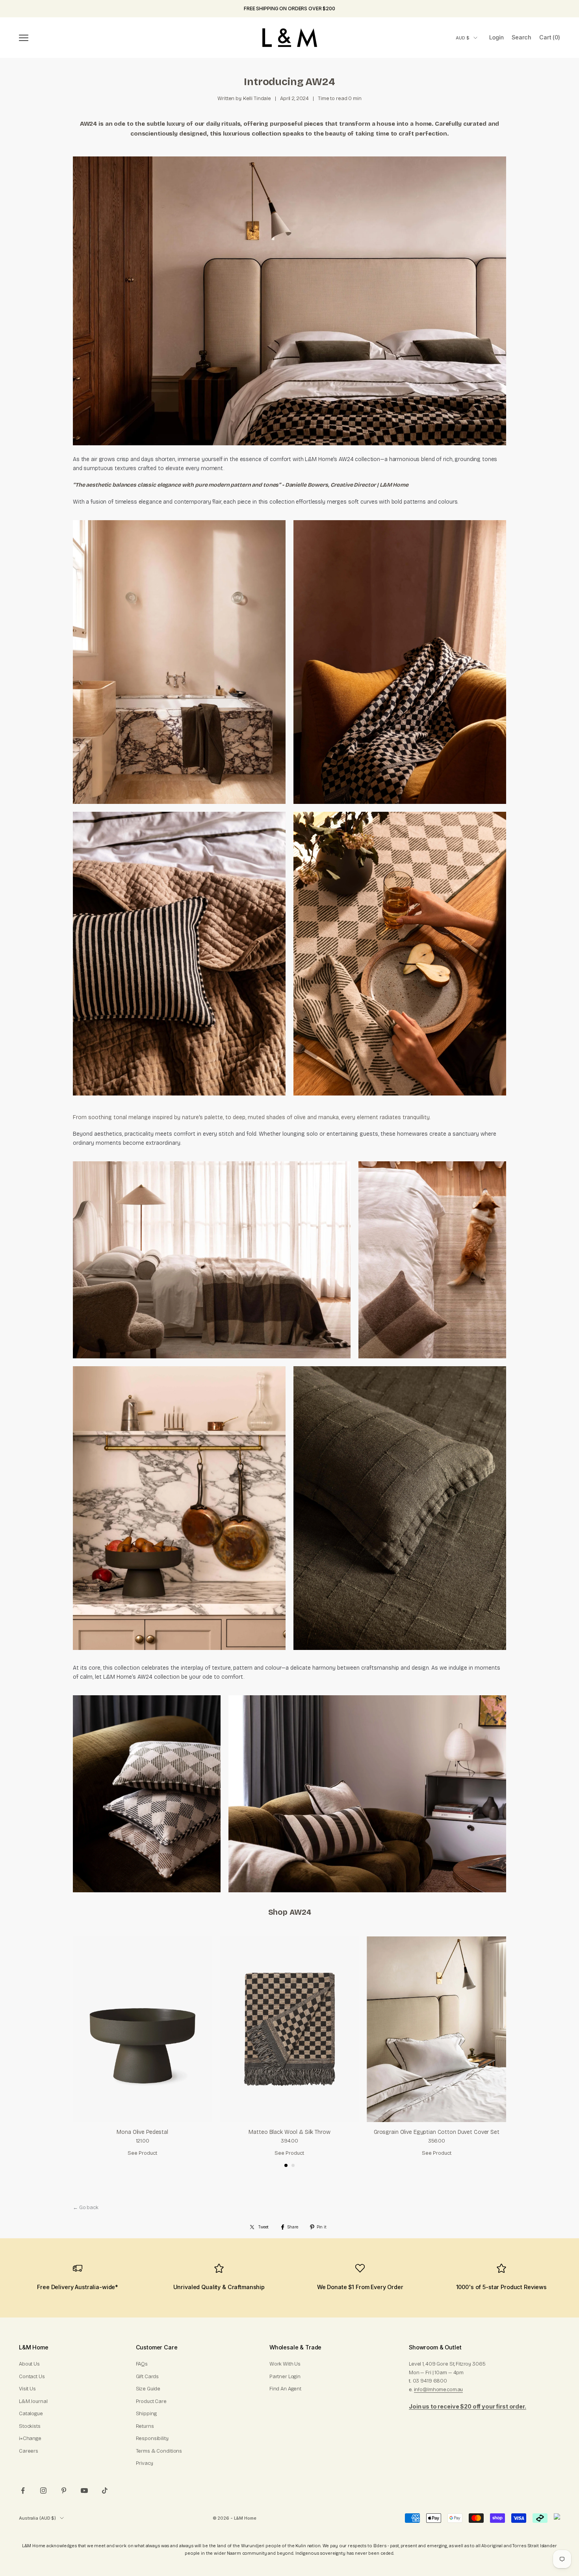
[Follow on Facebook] (23, 2490)
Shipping (146, 2414)
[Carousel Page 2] (293, 2165)
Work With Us (285, 2364)
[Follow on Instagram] (43, 2490)
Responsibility (152, 2438)
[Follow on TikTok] (105, 2490)
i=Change (30, 2438)
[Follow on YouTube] (84, 2490)
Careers (29, 2451)
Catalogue (31, 2414)
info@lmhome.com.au (439, 2390)
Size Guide (148, 2389)
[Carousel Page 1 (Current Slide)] (286, 2165)
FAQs (142, 2364)
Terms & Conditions (159, 2451)
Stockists (30, 2426)
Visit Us (27, 2389)
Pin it (322, 2227)
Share (292, 2227)
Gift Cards (148, 2377)
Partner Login (285, 2377)
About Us (29, 2364)
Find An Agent (285, 2389)
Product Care (151, 2401)
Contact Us (32, 2377)
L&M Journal (33, 2401)
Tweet (264, 2227)
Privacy (145, 2463)
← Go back (86, 2208)
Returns (145, 2426)
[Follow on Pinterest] (64, 2490)
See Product (142, 2153)
